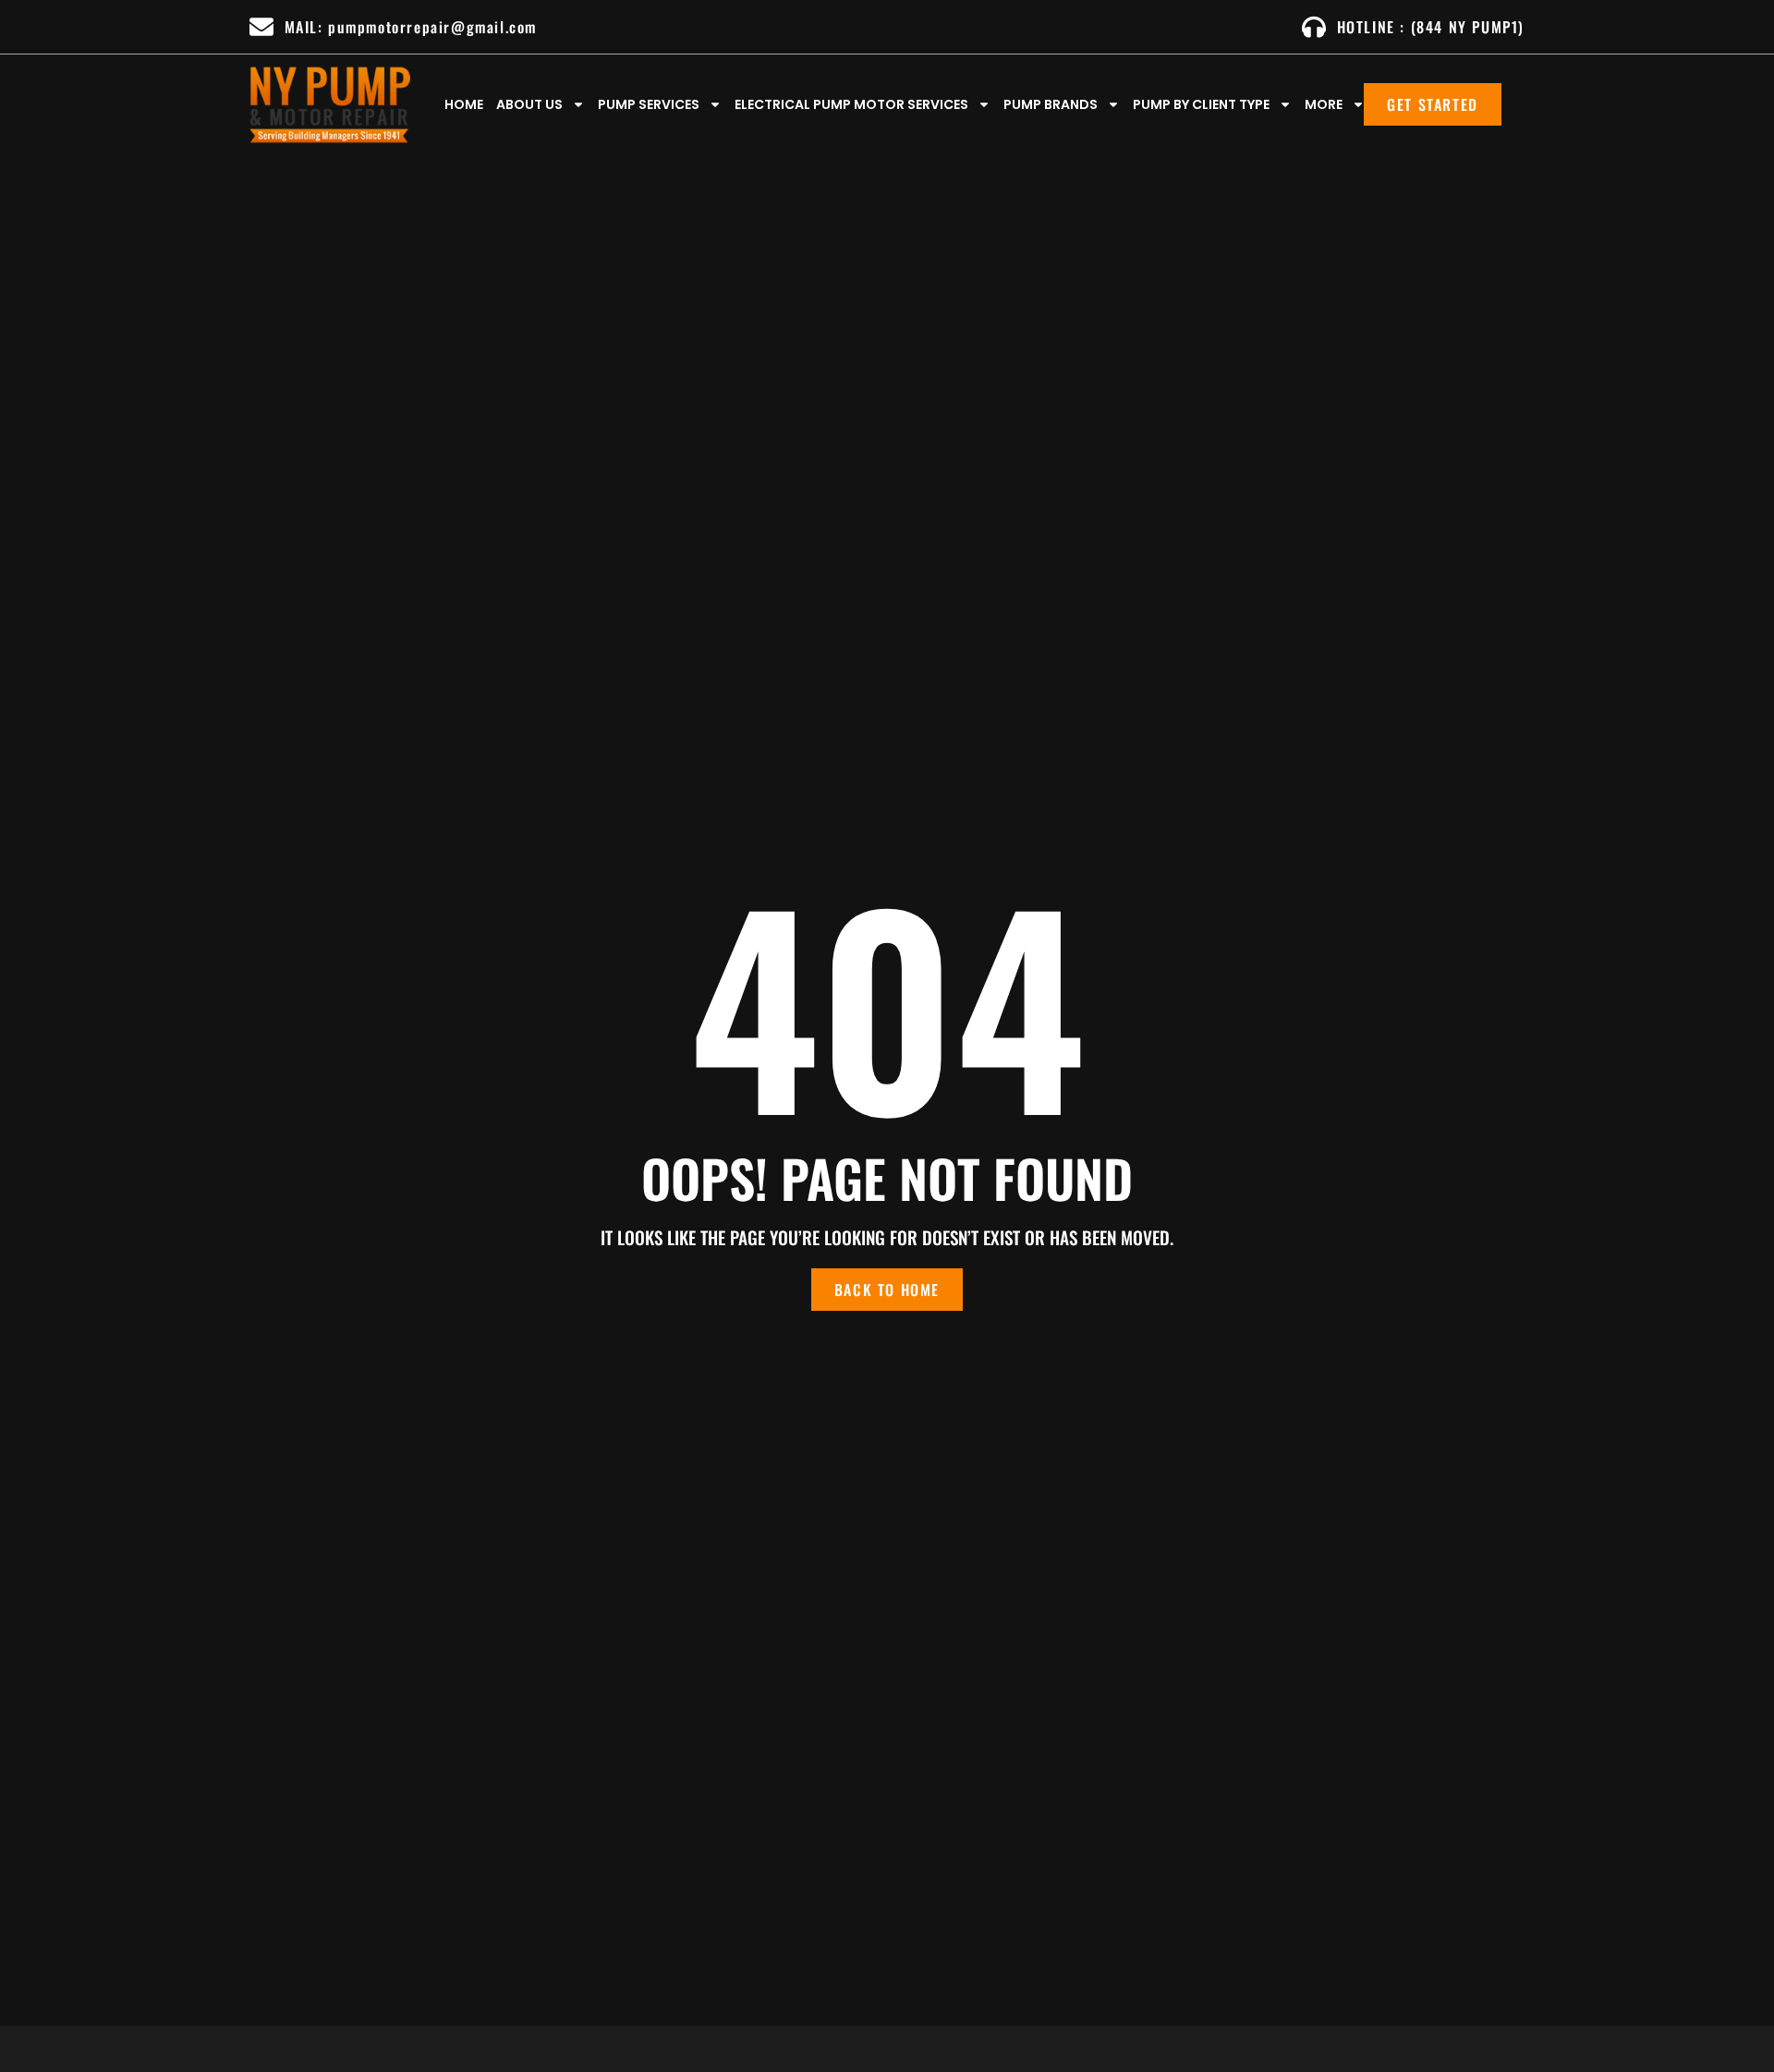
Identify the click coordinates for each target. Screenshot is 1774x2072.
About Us (529, 104)
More (1324, 104)
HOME (464, 104)
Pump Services (649, 104)
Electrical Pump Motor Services (851, 104)
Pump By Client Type (1201, 104)
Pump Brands (1051, 104)
